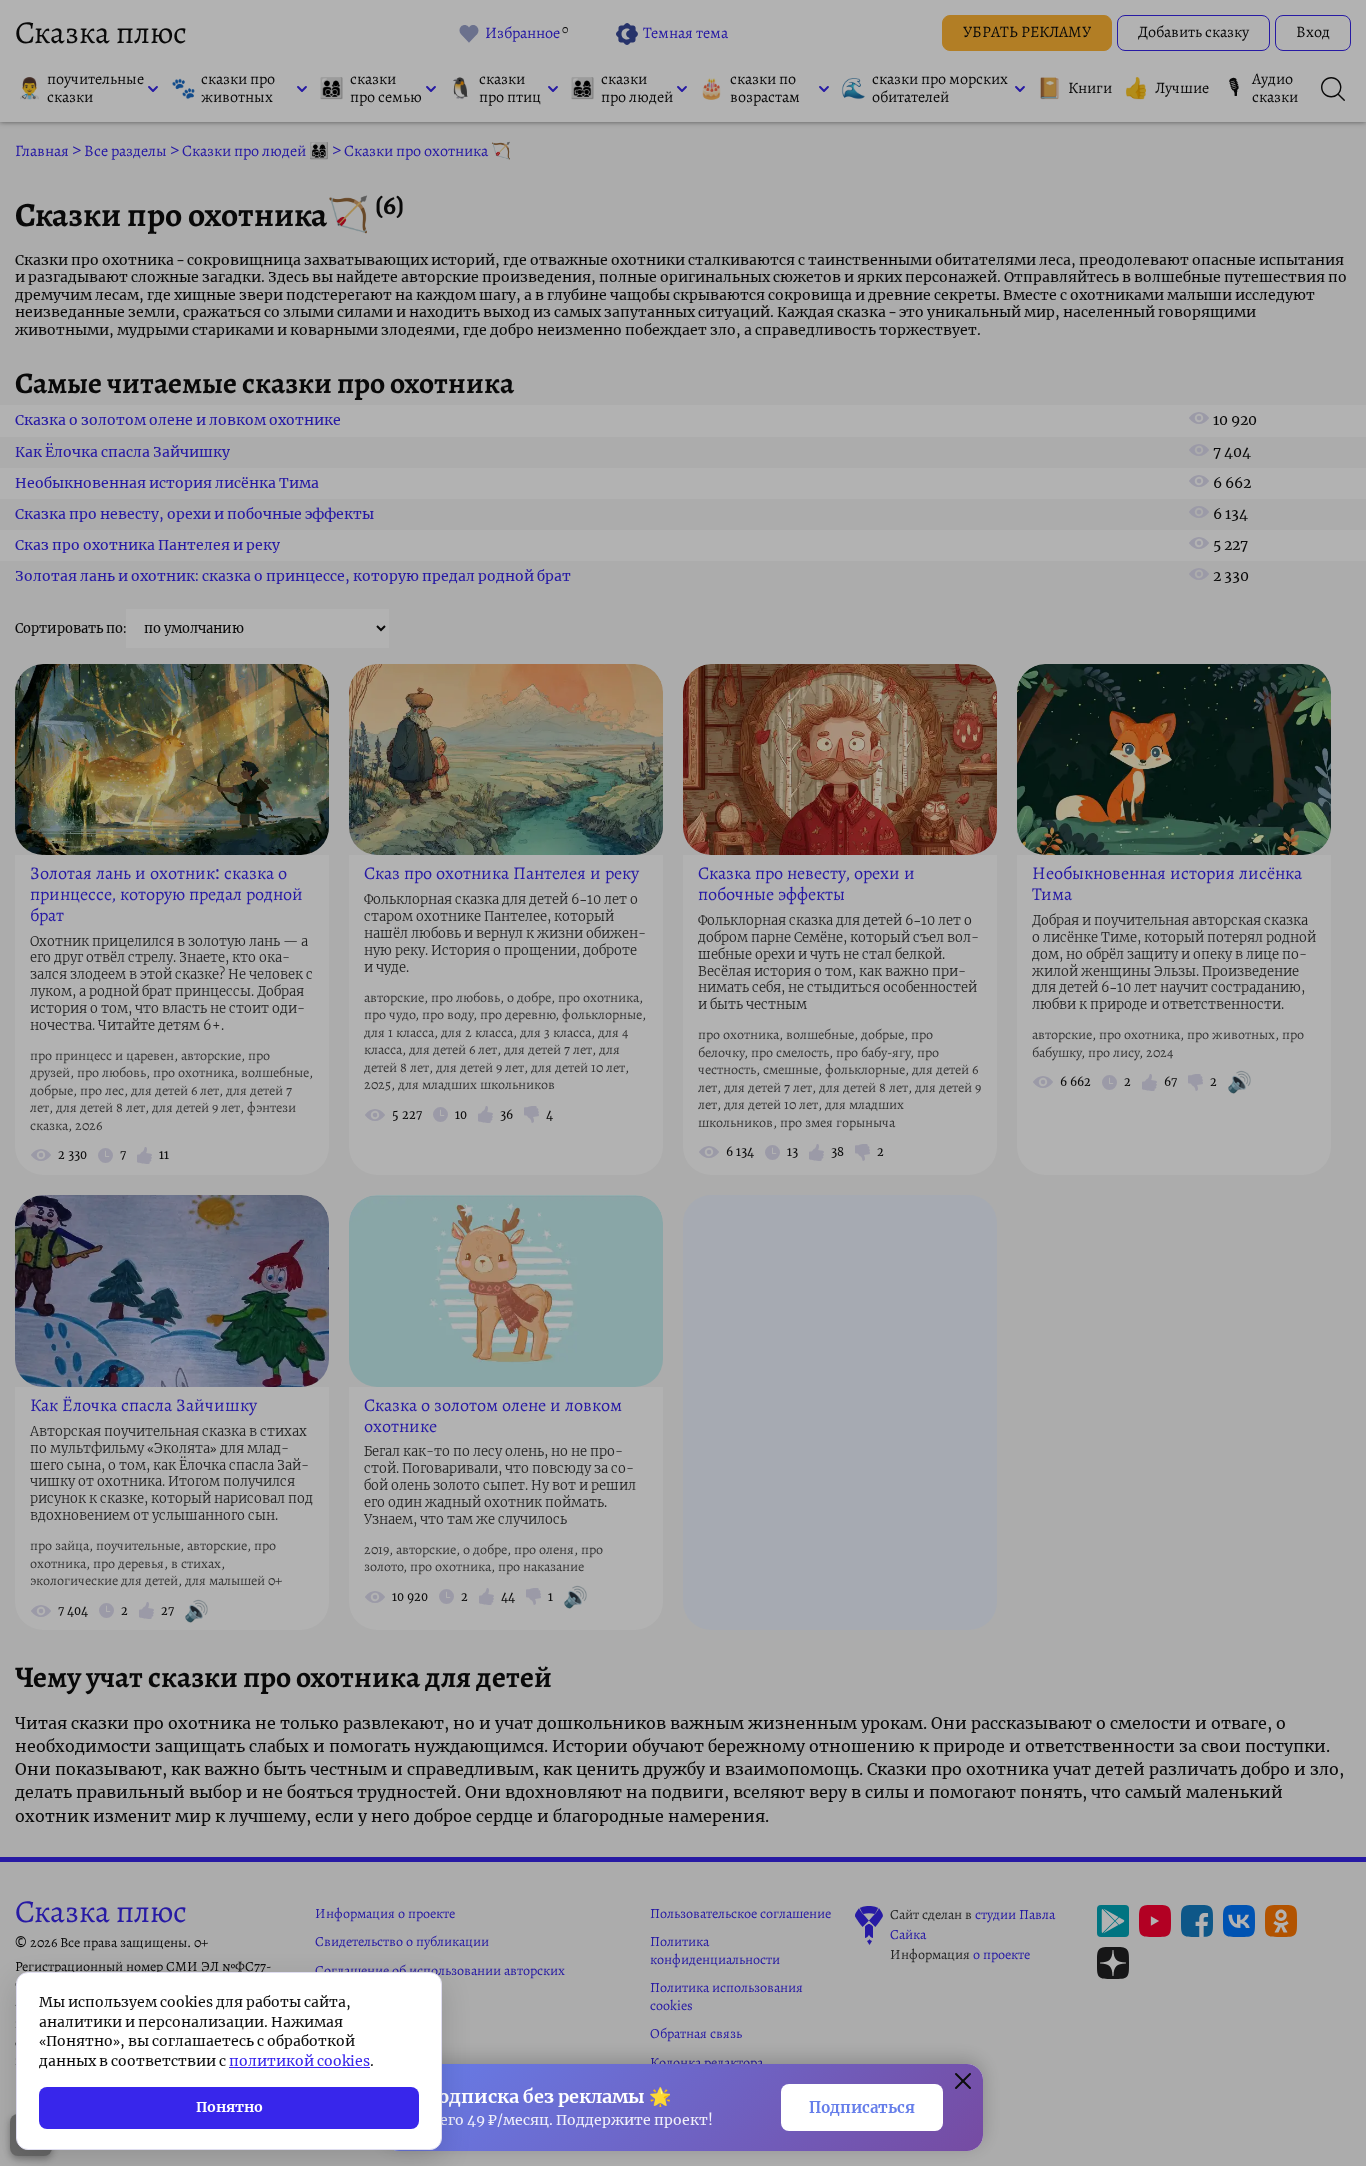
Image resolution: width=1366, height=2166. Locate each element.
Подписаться (862, 2107)
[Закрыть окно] (963, 2084)
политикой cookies (299, 2061)
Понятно (229, 2107)
